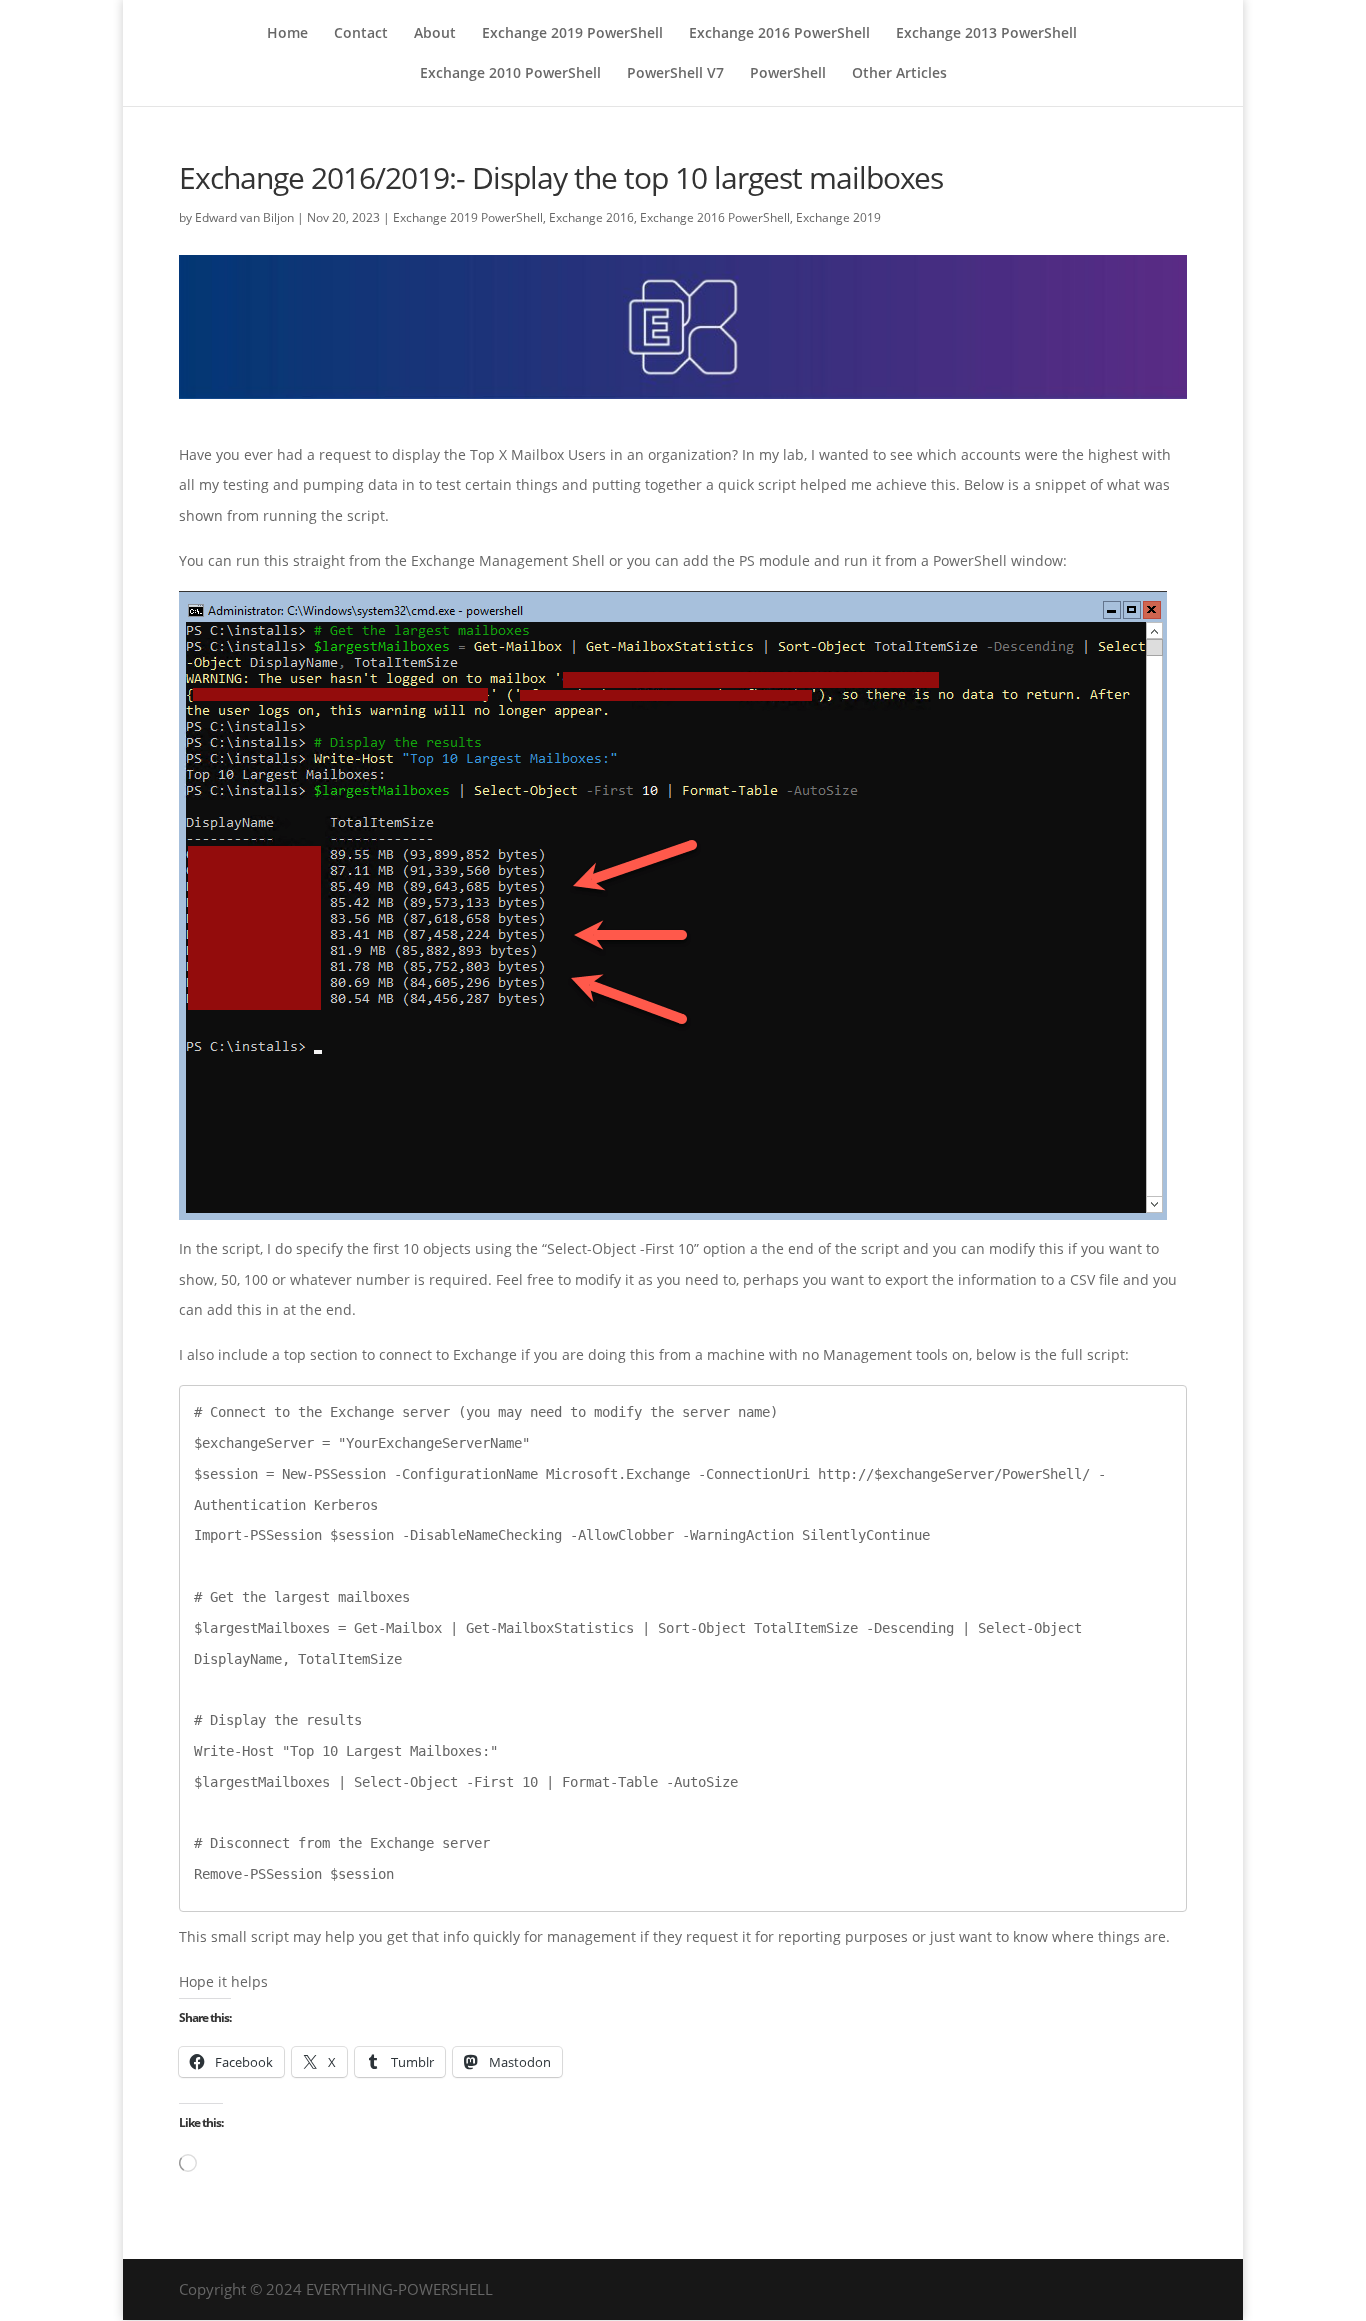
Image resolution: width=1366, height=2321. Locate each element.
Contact (361, 34)
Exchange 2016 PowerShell (779, 34)
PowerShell (788, 74)
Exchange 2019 (838, 217)
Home (287, 34)
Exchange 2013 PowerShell (986, 34)
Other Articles (899, 74)
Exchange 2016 (591, 217)
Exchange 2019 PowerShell (572, 34)
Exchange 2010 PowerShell (510, 74)
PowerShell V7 (675, 74)
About (435, 34)
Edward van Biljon (244, 217)
